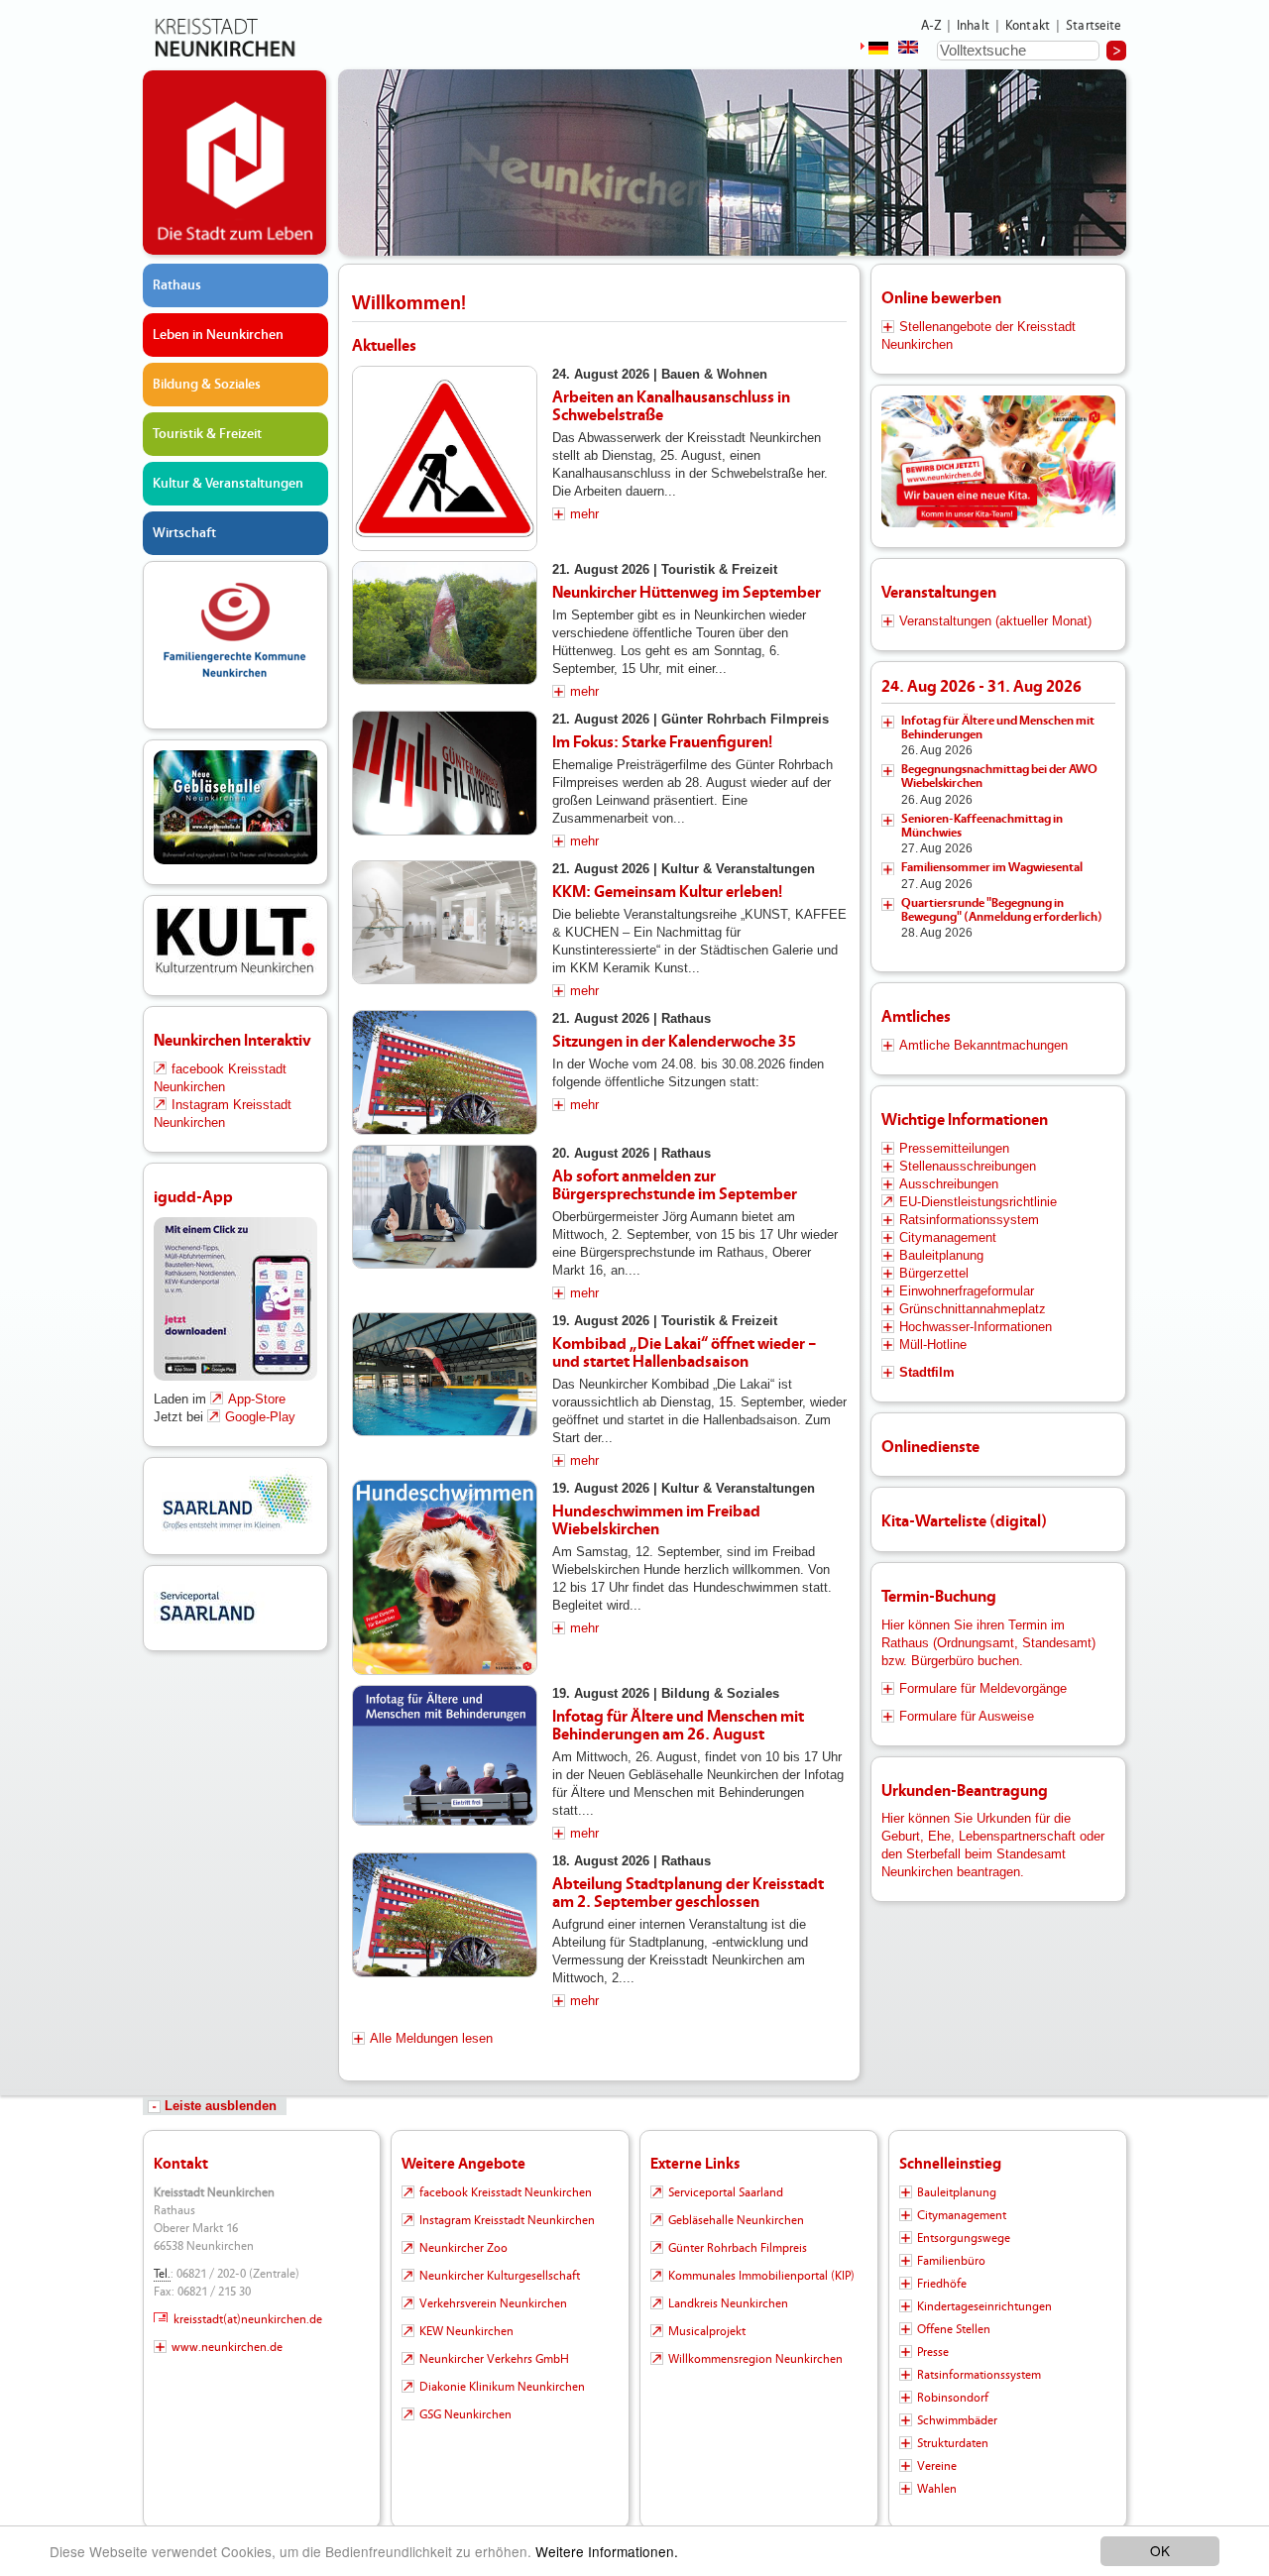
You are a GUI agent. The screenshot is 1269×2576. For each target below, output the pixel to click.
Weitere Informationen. (607, 2551)
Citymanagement (948, 1237)
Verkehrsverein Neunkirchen (493, 2303)
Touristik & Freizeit (207, 434)
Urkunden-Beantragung (965, 1791)
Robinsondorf (953, 2398)
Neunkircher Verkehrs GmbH (494, 2359)
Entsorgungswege (964, 2238)
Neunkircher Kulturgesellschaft (500, 2276)
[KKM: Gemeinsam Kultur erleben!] (445, 922)
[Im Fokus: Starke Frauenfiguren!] (445, 773)
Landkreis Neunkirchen (728, 2303)
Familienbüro (951, 2261)
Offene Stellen (954, 2329)
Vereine (937, 2466)
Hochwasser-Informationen (976, 1327)
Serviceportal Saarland (726, 2192)
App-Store (257, 1399)
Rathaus (177, 285)
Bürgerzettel (934, 1273)
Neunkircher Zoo (463, 2248)
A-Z (931, 26)
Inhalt (973, 26)
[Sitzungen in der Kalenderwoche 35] (445, 1072)
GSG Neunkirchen (465, 2414)
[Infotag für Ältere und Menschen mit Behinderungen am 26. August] (445, 1755)
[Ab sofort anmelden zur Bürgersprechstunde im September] (445, 1207)
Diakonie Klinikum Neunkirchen (502, 2387)
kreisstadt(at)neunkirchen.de (248, 2319)
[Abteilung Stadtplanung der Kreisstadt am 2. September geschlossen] (445, 1915)
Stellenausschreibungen (968, 1166)
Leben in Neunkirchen (218, 335)
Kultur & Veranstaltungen (228, 484)
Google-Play (260, 1417)
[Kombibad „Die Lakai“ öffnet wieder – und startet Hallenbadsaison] (445, 1374)
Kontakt (1028, 26)
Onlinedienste (930, 1447)
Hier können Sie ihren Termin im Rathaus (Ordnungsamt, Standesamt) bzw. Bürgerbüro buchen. (988, 1643)
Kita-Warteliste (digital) (964, 1521)
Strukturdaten (953, 2443)
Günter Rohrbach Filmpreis (738, 2248)
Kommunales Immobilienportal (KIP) (761, 2276)
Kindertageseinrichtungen (984, 2306)
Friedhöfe (942, 2284)
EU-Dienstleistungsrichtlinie (978, 1202)
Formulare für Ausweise (967, 1716)
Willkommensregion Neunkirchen (755, 2359)
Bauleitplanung (941, 1255)
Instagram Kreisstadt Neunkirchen (507, 2220)
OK (1160, 2550)
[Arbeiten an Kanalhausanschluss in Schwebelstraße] (445, 458)
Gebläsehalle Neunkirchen (736, 2220)
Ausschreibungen (949, 1184)
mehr (584, 514)
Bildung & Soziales (207, 385)
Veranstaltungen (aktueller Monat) (995, 621)
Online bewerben (941, 298)
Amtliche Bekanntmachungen (983, 1045)
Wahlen (937, 2489)
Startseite (1094, 26)
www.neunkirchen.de (227, 2347)
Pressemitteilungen (954, 1148)
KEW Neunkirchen (466, 2331)
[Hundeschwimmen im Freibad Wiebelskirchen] (445, 1578)
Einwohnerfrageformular (967, 1291)
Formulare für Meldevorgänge (983, 1688)
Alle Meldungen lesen (431, 2038)
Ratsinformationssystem (969, 1220)
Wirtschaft (184, 533)
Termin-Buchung (939, 1596)
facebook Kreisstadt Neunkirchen (506, 2192)
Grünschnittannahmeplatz (973, 1309)
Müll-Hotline (933, 1344)
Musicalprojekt (707, 2331)
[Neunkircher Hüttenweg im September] (445, 623)
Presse (933, 2352)
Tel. (162, 2274)
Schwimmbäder (957, 2420)
